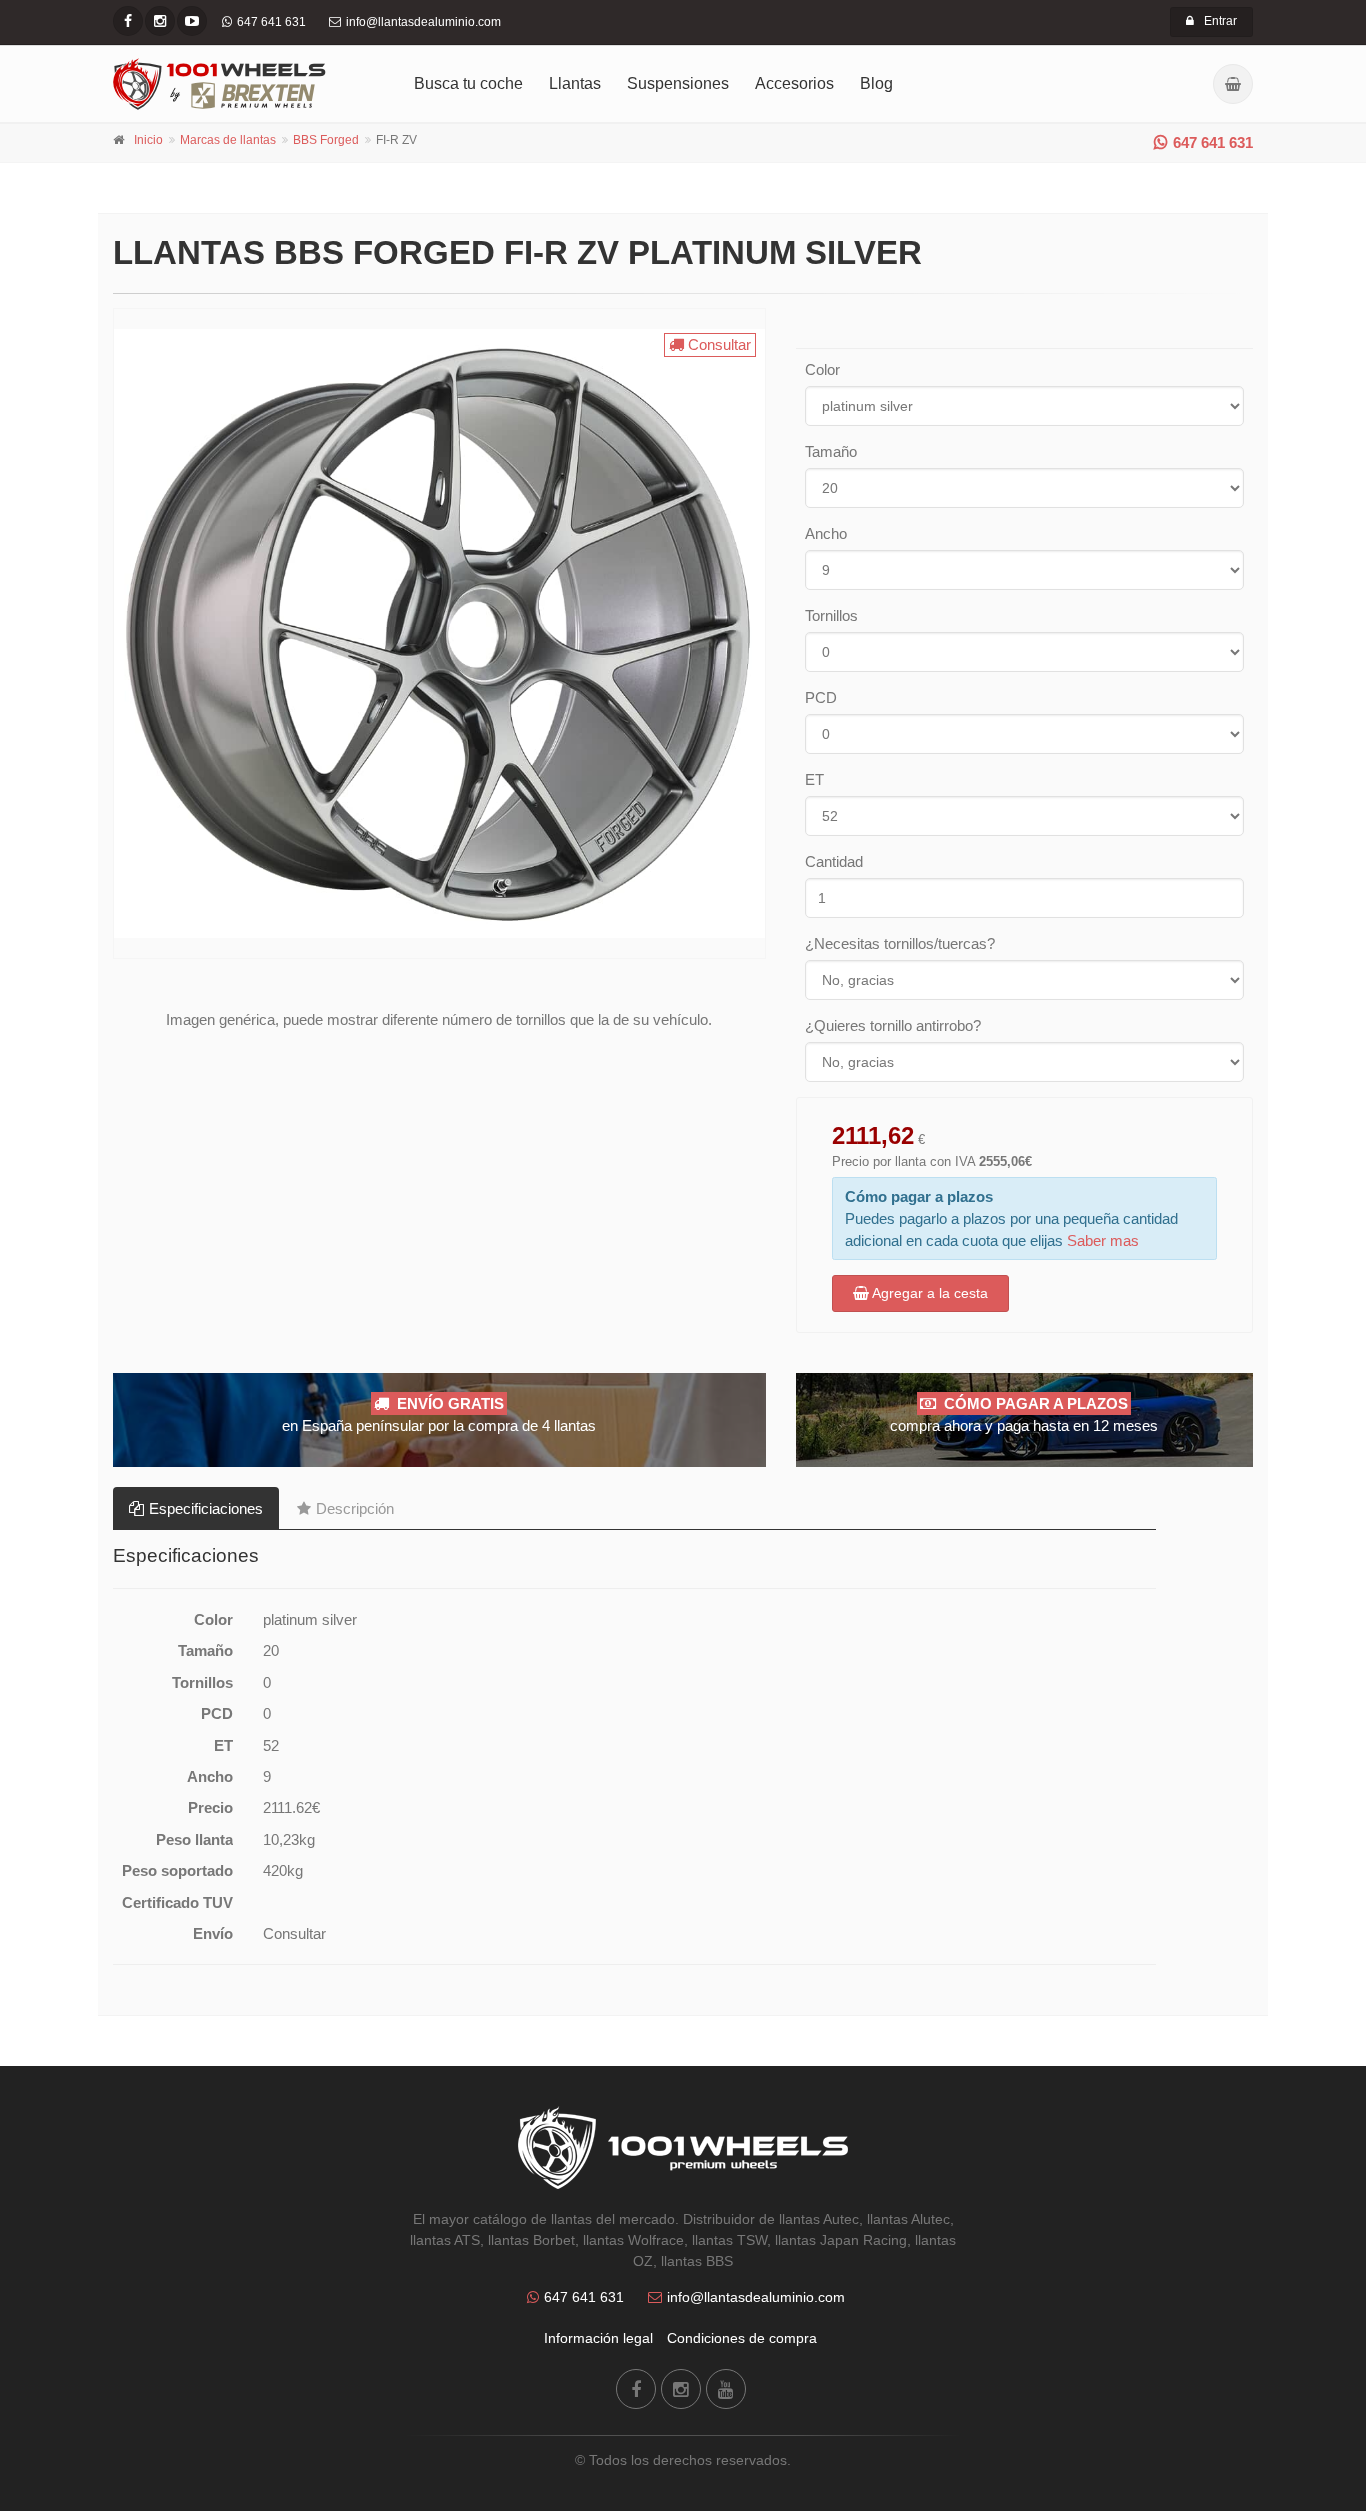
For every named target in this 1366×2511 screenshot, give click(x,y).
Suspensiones (678, 83)
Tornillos (831, 615)
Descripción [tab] (355, 1508)
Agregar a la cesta (928, 1293)
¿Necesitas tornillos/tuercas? (900, 943)
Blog (876, 83)
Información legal (598, 2338)
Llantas (575, 83)
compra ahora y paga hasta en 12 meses (1024, 1414)
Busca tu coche (468, 83)
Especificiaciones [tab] (206, 1508)
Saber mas (1103, 1240)
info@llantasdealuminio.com (756, 2297)
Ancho (826, 533)
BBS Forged (326, 140)
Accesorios (794, 83)
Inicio (148, 140)
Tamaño (831, 451)
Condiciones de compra (742, 2338)
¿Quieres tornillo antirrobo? (893, 1025)
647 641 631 (1213, 142)
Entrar (1220, 21)
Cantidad (834, 861)
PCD (821, 697)
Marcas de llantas (228, 140)
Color (822, 369)
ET (814, 779)
